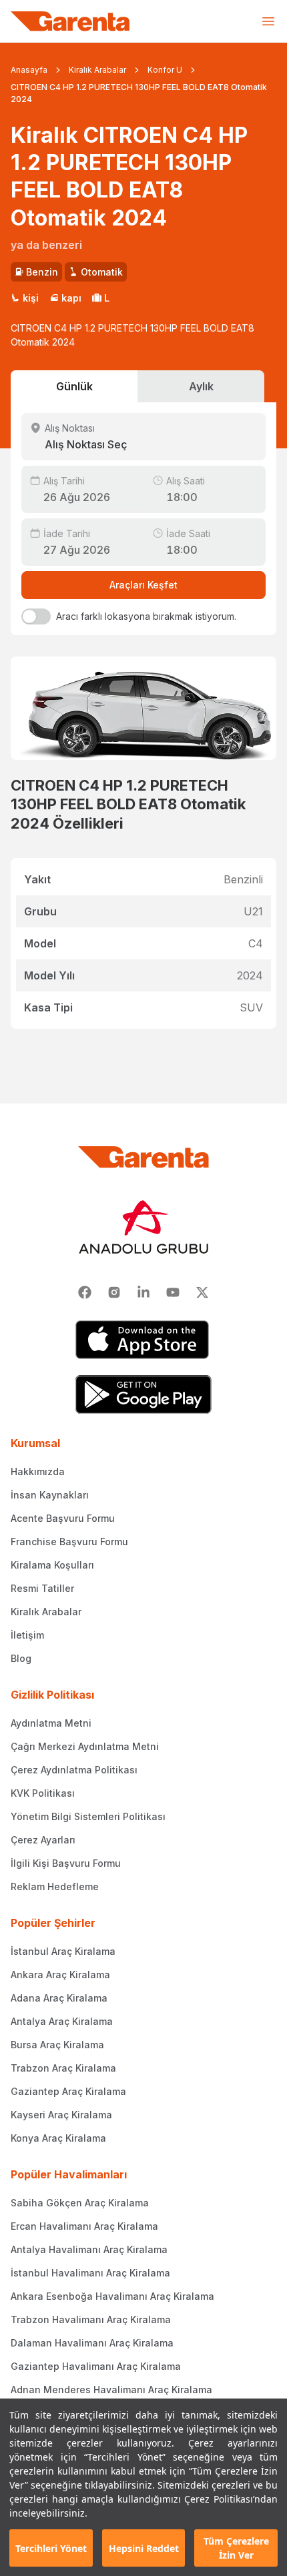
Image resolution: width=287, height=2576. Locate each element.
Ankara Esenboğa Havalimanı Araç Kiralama (112, 2296)
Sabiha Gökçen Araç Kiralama (80, 2203)
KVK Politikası (43, 1793)
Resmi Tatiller (42, 1588)
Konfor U (165, 70)
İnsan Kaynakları (50, 1495)
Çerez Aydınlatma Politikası (74, 1770)
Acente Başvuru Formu (63, 1518)
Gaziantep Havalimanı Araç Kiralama (96, 2366)
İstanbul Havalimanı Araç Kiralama (90, 2273)
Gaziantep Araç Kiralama (68, 2091)
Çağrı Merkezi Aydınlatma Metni (85, 1746)
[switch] (36, 616)
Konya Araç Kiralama (58, 2138)
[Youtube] (173, 1292)
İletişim (27, 1635)
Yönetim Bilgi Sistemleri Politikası (88, 1816)
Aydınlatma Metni (51, 1723)
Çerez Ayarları (43, 1840)
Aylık (201, 386)
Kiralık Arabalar (97, 70)
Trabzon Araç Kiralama (63, 2068)
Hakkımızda (38, 1471)
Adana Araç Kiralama (59, 1998)
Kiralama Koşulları (52, 1565)
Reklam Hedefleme (55, 1886)
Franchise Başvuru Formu (69, 1542)
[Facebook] (85, 1292)
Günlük (74, 386)
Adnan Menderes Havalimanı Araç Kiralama (111, 2390)
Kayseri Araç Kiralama (61, 2115)
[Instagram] (114, 1292)
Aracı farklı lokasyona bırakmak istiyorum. (146, 616)
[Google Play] (143, 1394)
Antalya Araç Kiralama (62, 2021)
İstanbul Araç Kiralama (63, 1951)
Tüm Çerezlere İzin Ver (236, 2548)
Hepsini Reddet (144, 2548)
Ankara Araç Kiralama (60, 1975)
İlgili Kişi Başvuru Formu (66, 1863)
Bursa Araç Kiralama (57, 2045)
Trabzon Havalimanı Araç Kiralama (91, 2319)
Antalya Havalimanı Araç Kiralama (89, 2249)
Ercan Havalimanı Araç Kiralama (84, 2226)
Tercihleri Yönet (51, 2548)
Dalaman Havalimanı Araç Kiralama (92, 2343)
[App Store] (143, 1340)
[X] (202, 1292)
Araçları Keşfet (143, 585)
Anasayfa (29, 70)
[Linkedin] (143, 1292)
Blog (21, 1658)
